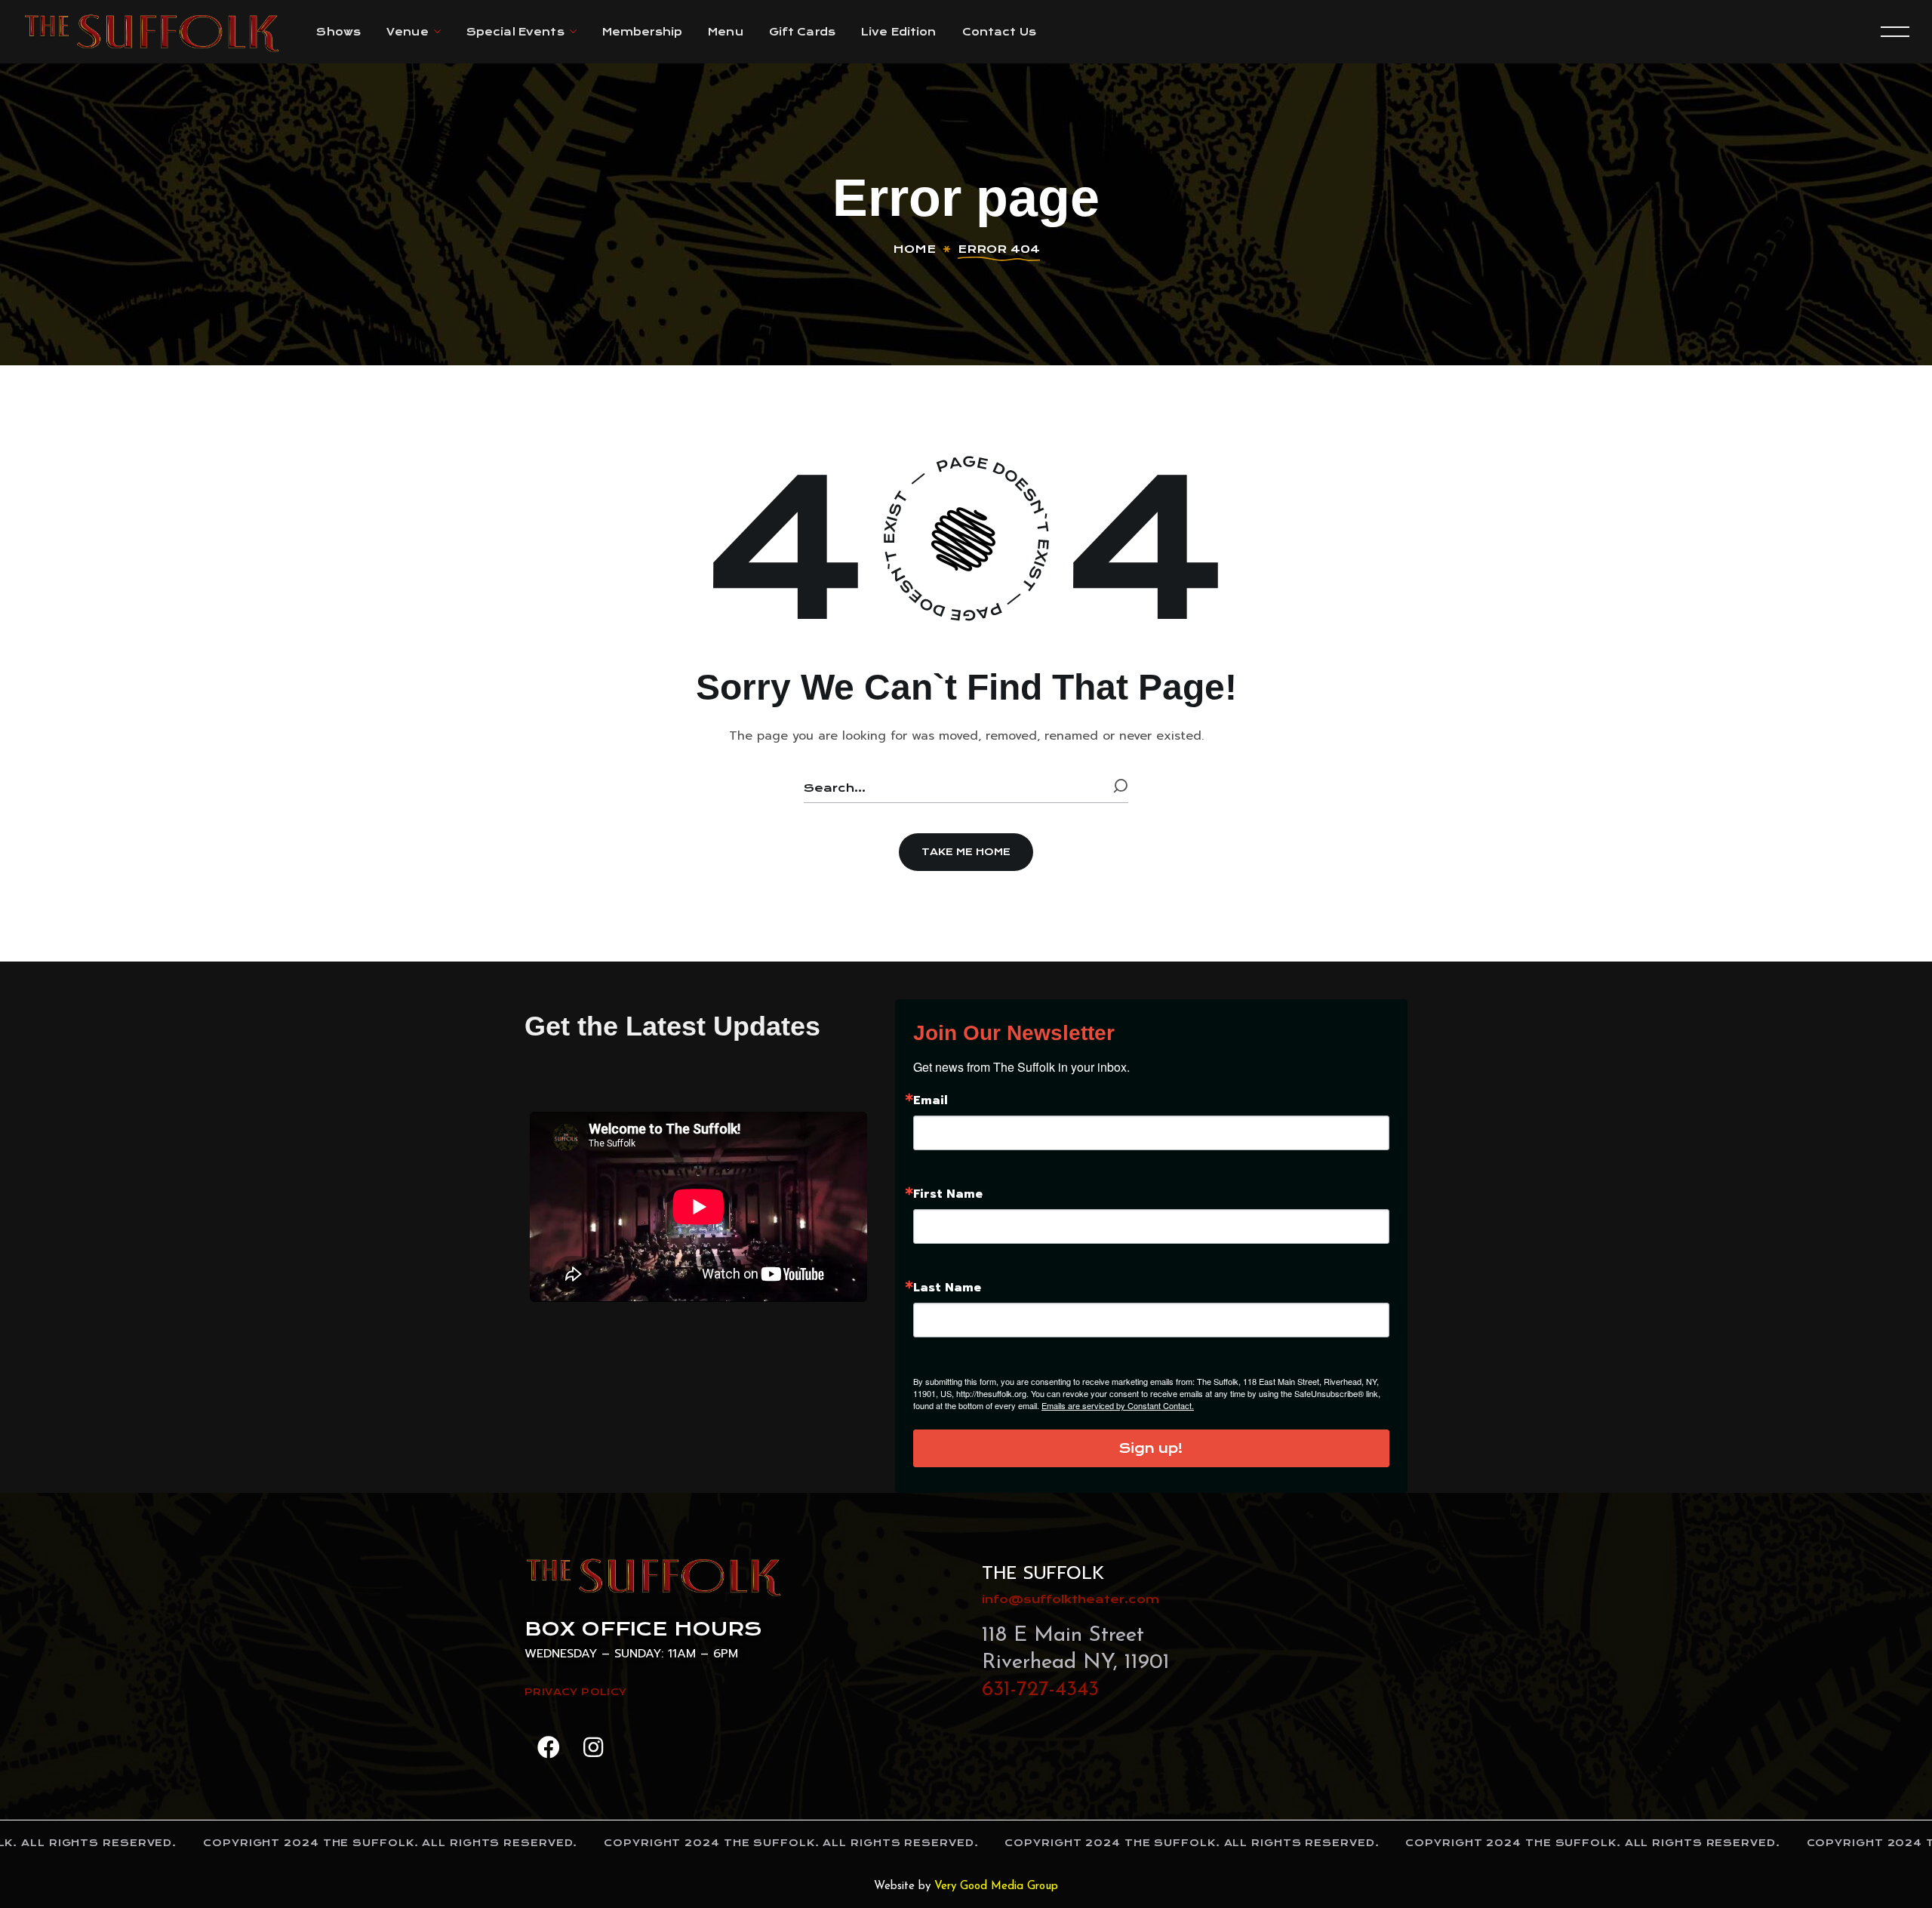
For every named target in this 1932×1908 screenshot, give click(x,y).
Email (931, 1100)
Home (914, 249)
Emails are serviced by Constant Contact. (1118, 1405)
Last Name (947, 1288)
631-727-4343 (1040, 1690)
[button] (966, 852)
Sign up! (1151, 1448)
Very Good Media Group (996, 1886)
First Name (948, 1194)
